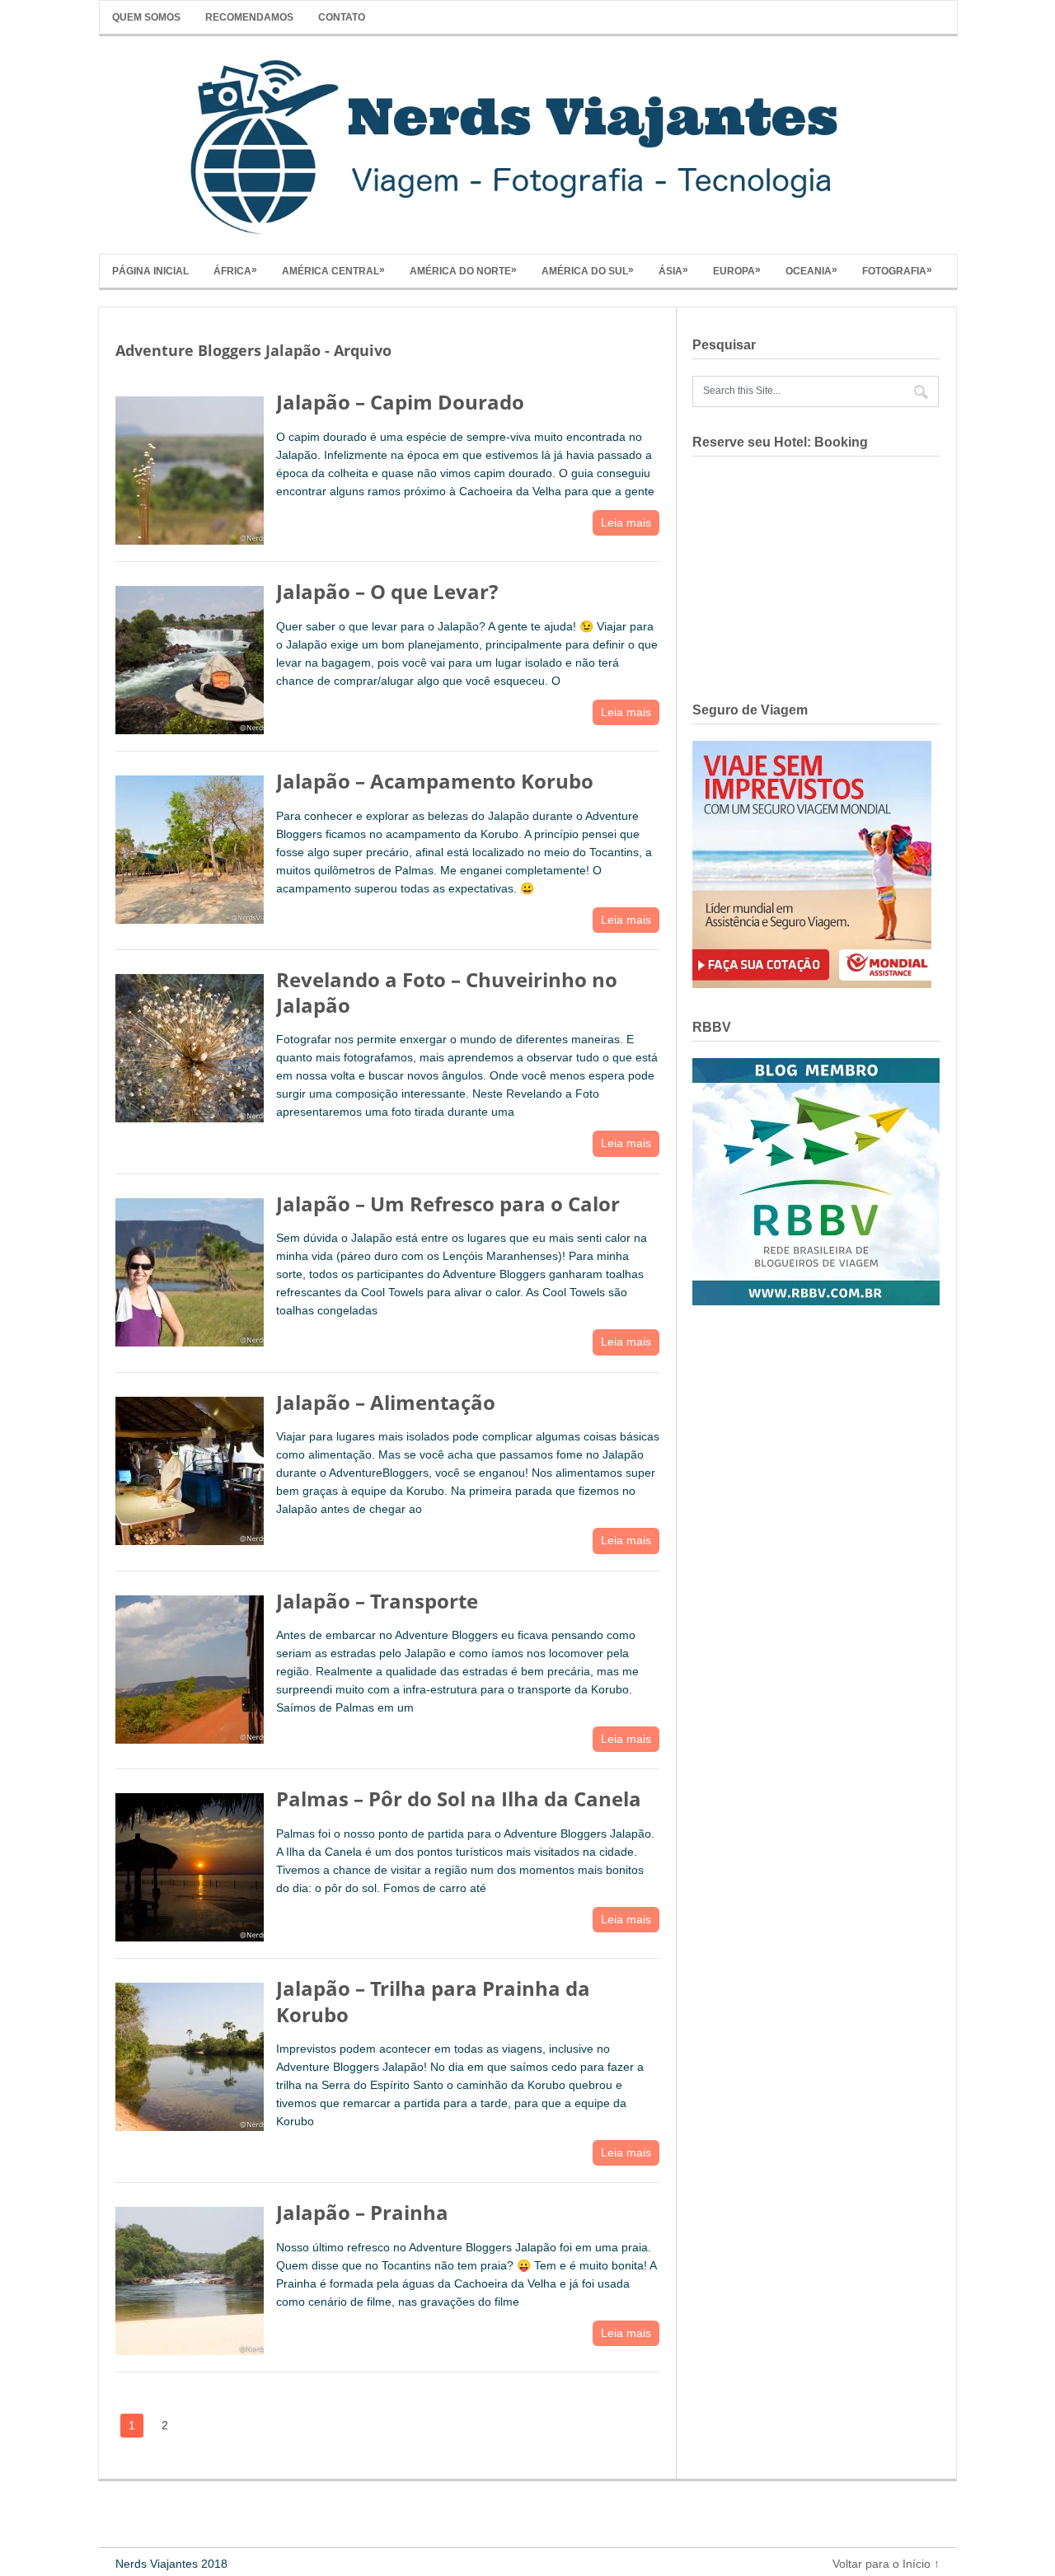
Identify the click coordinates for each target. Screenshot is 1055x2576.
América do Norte (463, 270)
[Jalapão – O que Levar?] (190, 656)
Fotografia (897, 270)
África (235, 270)
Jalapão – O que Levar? (387, 591)
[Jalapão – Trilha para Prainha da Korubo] (190, 2053)
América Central (333, 270)
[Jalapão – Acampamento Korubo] (190, 846)
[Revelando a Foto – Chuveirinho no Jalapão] (190, 1044)
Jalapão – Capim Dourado (400, 402)
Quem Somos (146, 17)
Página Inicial (150, 271)
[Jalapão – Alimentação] (190, 1467)
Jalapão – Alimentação (386, 1402)
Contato (342, 17)
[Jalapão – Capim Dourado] (190, 467)
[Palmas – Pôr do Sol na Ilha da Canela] (190, 1864)
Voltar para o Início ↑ (886, 2564)
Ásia (673, 270)
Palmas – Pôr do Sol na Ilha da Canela (459, 1799)
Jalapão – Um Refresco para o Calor (448, 1204)
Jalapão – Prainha (362, 2212)
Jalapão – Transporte (377, 1601)
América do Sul (588, 270)
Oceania (811, 270)
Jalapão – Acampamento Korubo (435, 781)
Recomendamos (249, 17)
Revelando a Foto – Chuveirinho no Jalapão (447, 992)
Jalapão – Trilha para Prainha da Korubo (433, 2001)
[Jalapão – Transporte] (190, 1666)
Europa (737, 270)
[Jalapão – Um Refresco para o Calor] (190, 1269)
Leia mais (626, 522)
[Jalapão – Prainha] (190, 2277)
